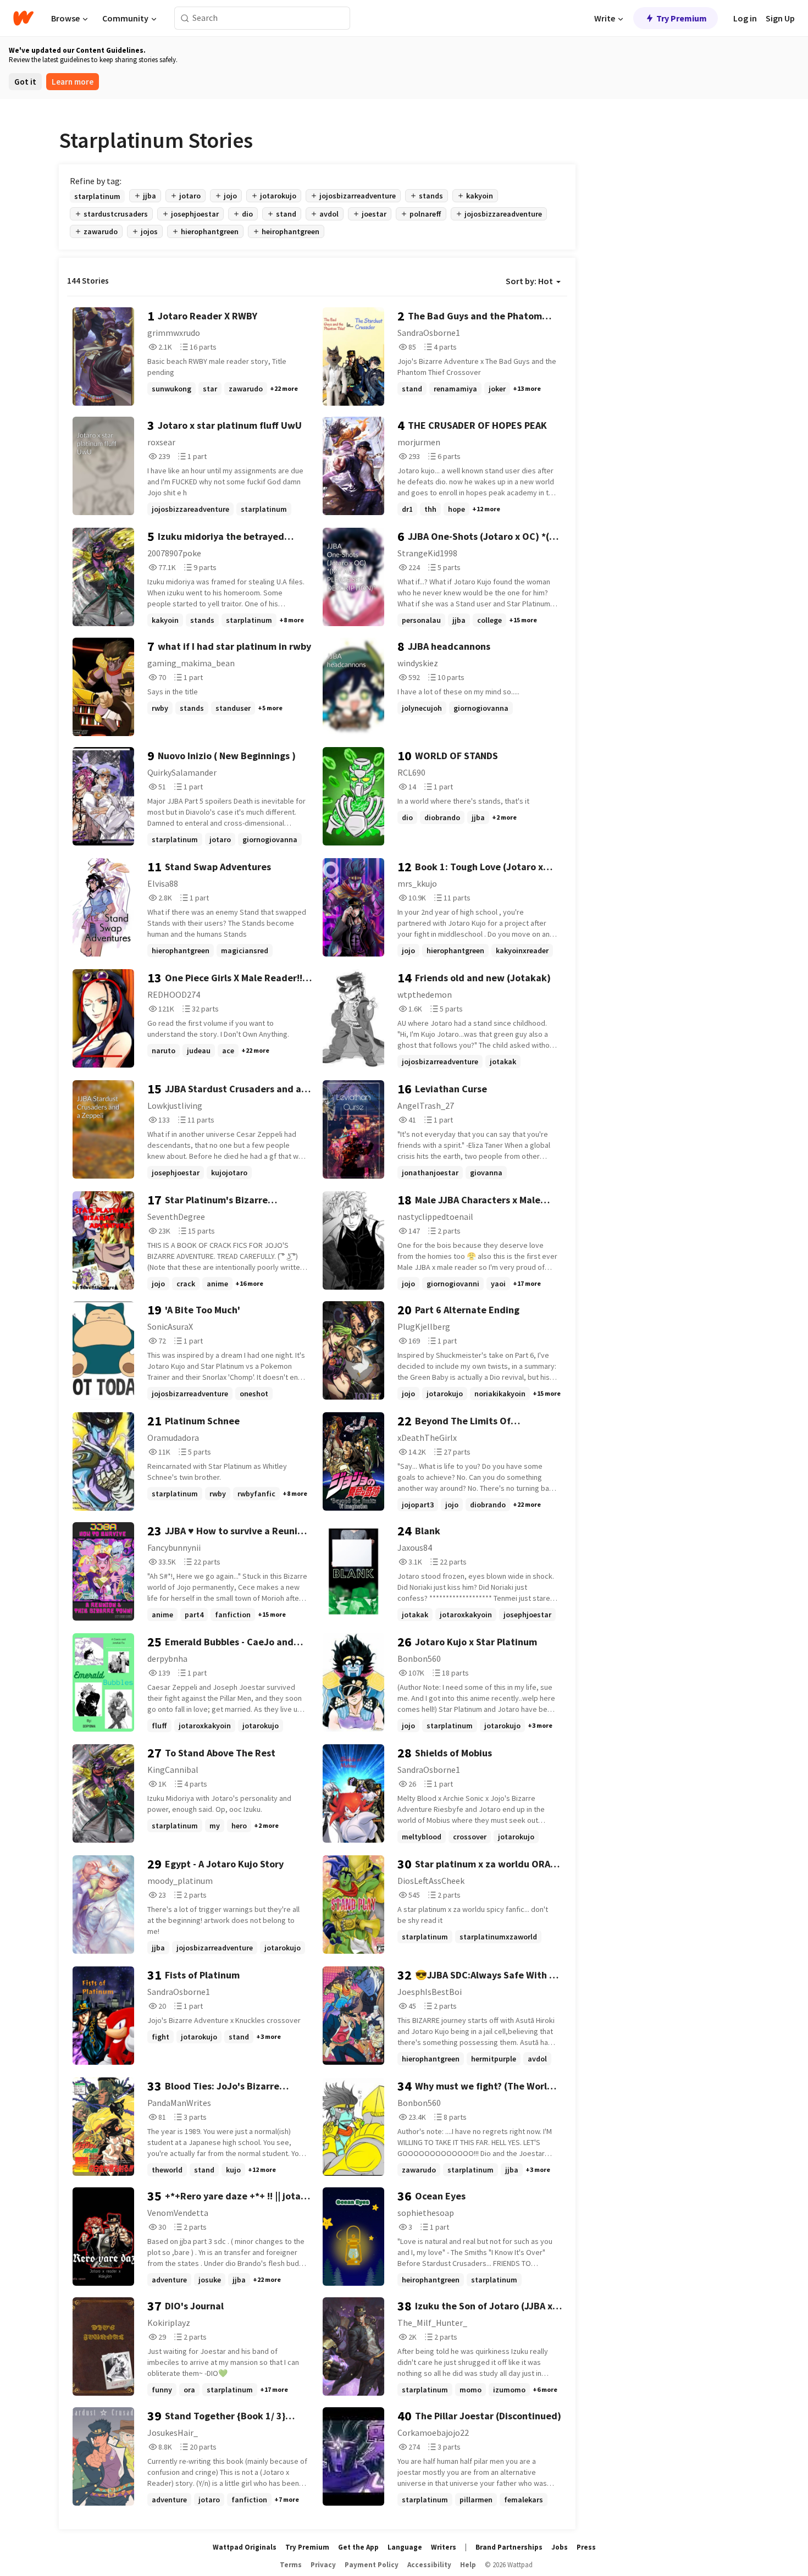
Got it (25, 82)
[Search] (185, 18)
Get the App (358, 2547)
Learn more (73, 82)
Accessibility (429, 2565)
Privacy (323, 2565)
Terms (291, 2565)
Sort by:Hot (529, 281)
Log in (745, 18)
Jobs (560, 2547)
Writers (444, 2547)
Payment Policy (372, 2565)
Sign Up (780, 18)
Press (586, 2547)
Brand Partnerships (509, 2547)
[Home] (23, 18)
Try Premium (682, 18)
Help (468, 2565)
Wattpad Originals (245, 2547)
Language (405, 2547)
